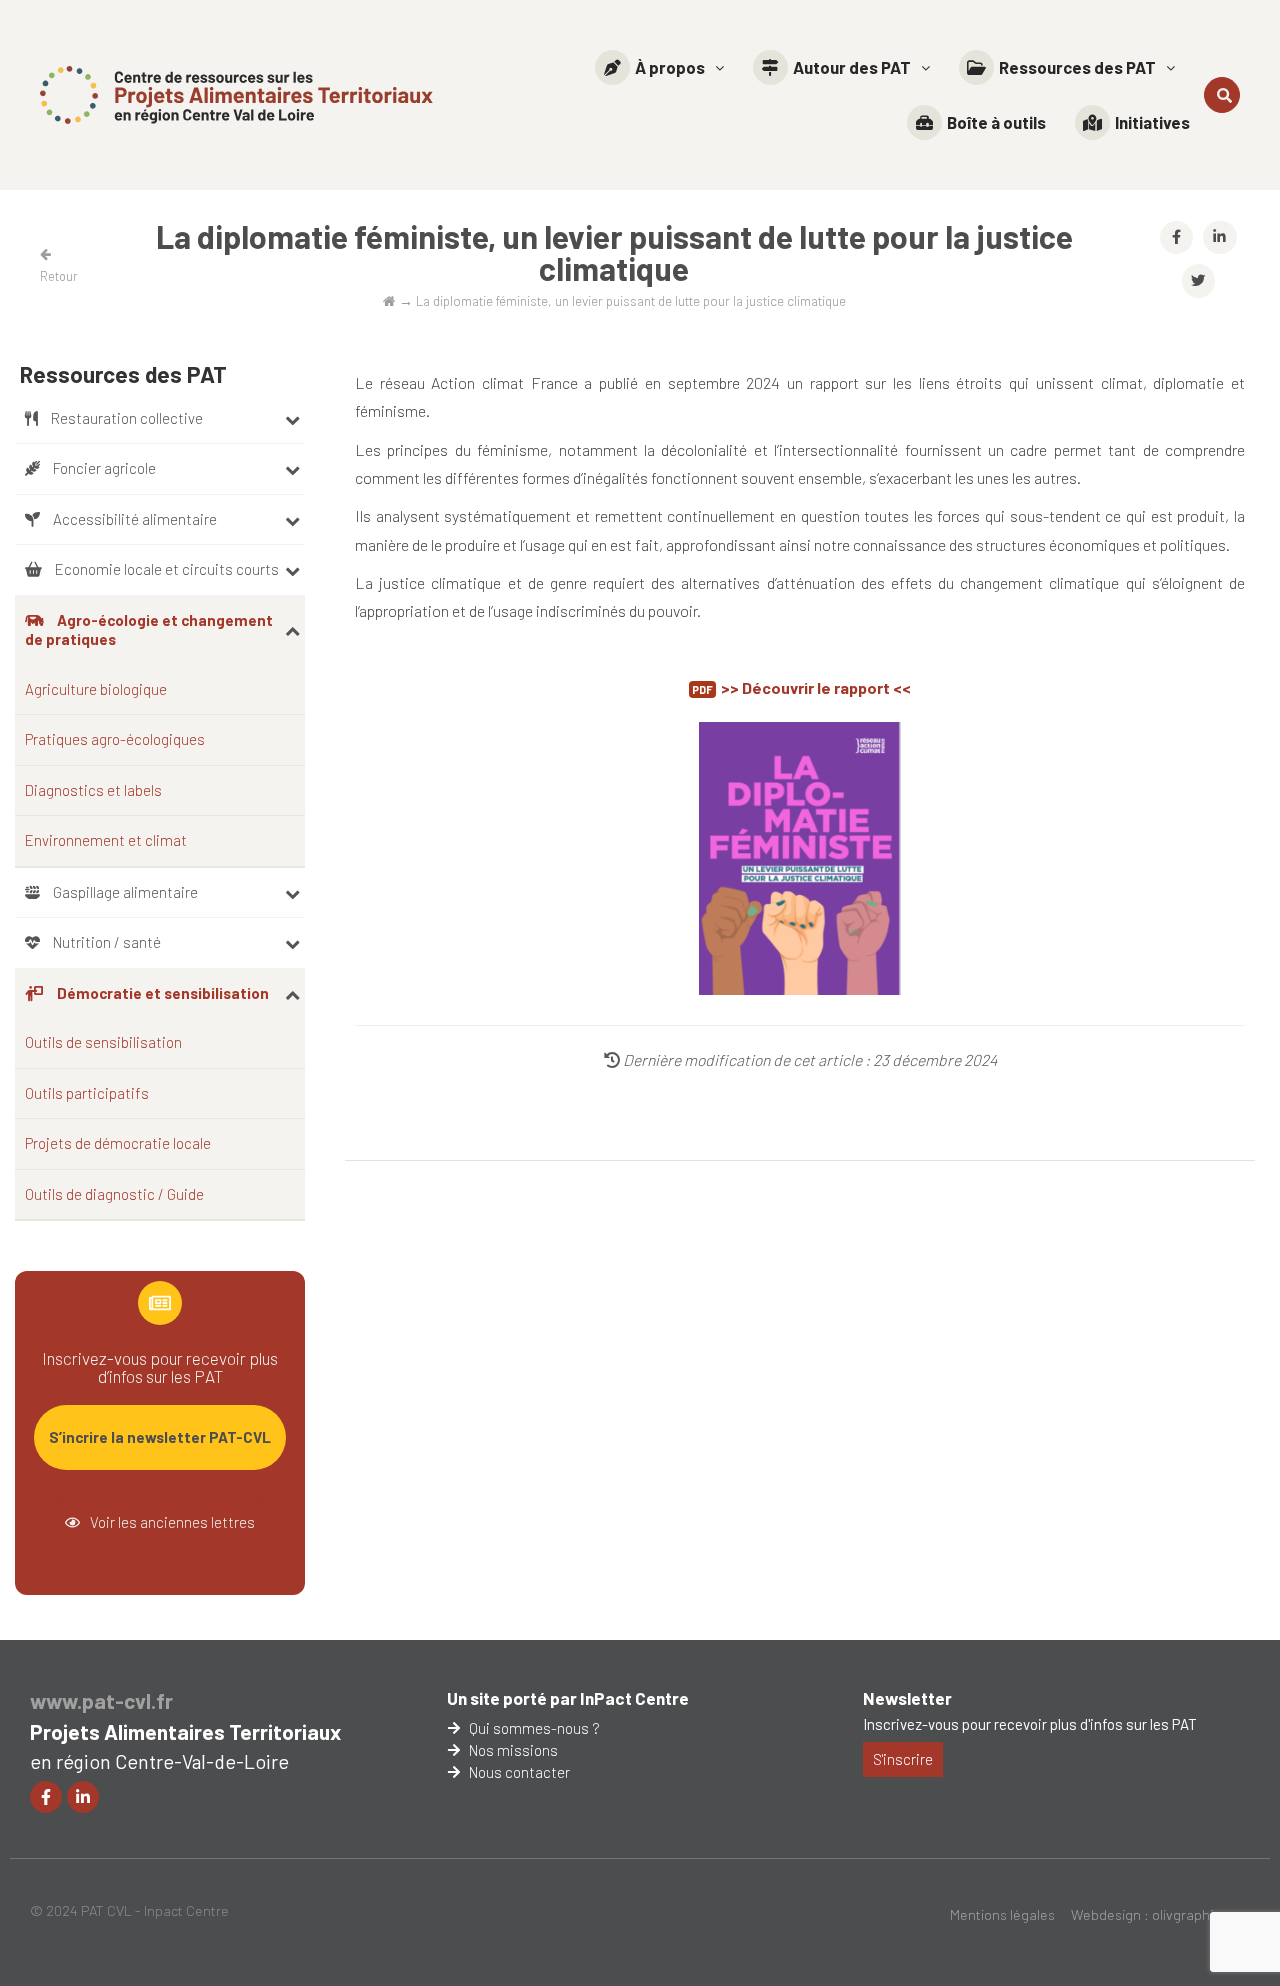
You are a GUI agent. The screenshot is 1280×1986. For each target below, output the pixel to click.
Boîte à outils (996, 122)
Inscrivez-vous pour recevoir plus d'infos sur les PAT (1030, 1724)
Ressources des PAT (1077, 67)
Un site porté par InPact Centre (568, 1698)
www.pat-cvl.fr (101, 1700)
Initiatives (1152, 122)
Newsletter (907, 1698)
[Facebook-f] (46, 1797)
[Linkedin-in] (83, 1797)
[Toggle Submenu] (292, 419)
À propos (670, 67)
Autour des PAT (852, 67)
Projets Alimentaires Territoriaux (185, 1731)
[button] (659, 67)
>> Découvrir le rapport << (816, 687)
